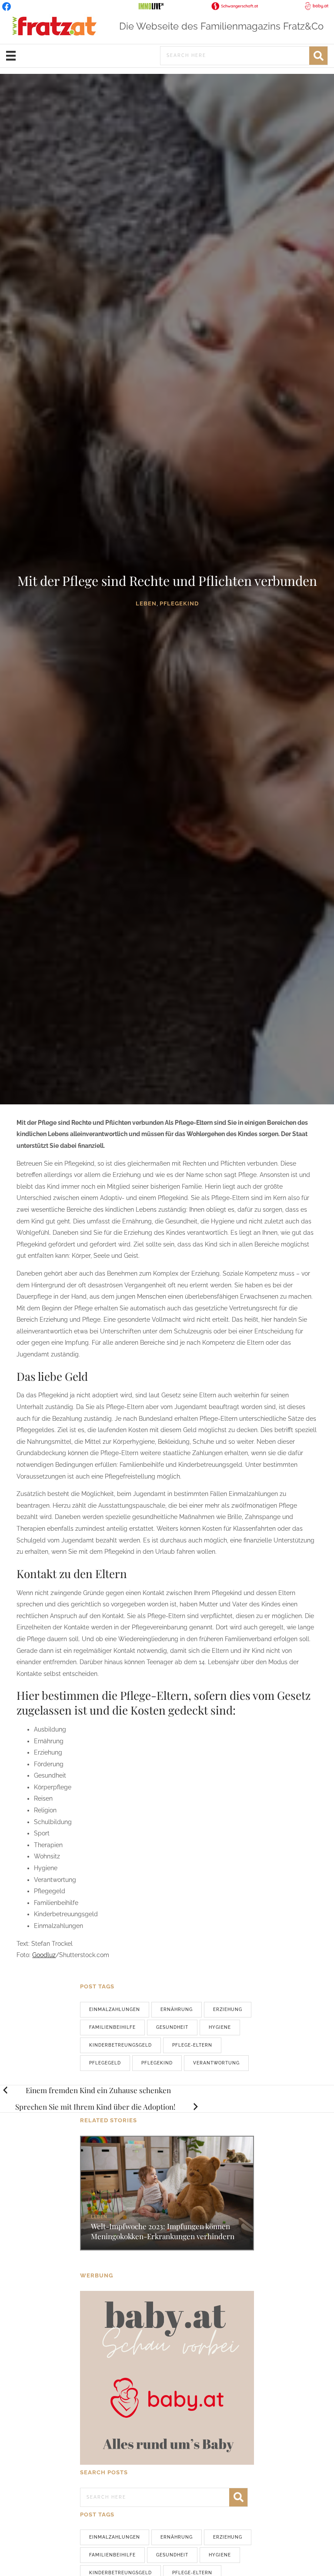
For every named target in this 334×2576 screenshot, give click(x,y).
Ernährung (177, 2009)
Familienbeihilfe (112, 2027)
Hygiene (220, 2027)
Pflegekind (157, 2063)
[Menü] (11, 56)
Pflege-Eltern (192, 2045)
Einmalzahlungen (115, 2009)
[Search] (318, 56)
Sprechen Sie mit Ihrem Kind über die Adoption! (95, 2107)
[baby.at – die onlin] (167, 2377)
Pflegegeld (105, 2063)
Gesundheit (172, 2027)
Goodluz (44, 1955)
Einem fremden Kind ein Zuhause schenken (98, 2090)
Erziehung (228, 2009)
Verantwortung (216, 2063)
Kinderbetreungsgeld (120, 2045)
